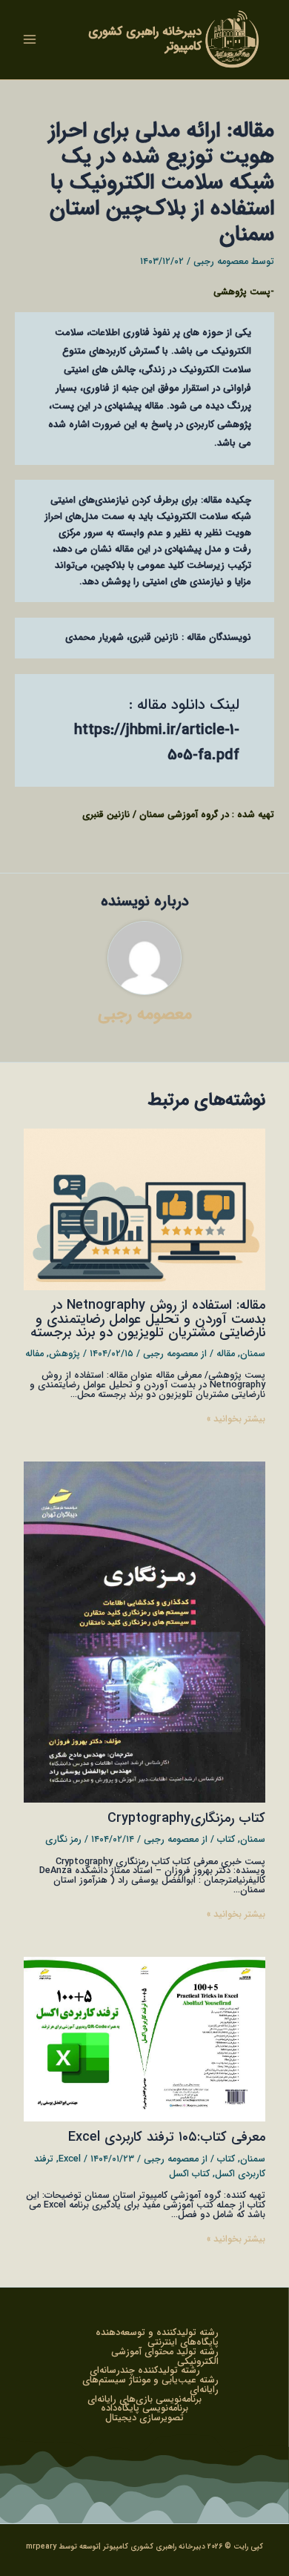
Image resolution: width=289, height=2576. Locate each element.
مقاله (226, 1354)
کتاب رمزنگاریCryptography (186, 1819)
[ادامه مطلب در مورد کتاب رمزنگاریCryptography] (144, 1632)
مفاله (34, 1354)
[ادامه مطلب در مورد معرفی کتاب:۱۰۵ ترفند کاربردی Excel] (144, 2039)
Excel (70, 2159)
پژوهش (64, 1354)
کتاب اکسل (189, 2174)
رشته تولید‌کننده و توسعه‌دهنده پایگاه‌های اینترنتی (157, 2338)
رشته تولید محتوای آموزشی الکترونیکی (165, 2357)
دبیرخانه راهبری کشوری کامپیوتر (145, 39)
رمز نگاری (63, 1840)
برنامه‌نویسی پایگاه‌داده (144, 2409)
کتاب (226, 1840)
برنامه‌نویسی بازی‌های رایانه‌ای (144, 2400)
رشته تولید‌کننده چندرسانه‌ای (145, 2371)
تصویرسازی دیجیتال (144, 2418)
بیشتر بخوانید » (236, 1420)
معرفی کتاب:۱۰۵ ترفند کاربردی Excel (167, 2137)
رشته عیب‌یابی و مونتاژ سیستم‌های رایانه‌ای (150, 2385)
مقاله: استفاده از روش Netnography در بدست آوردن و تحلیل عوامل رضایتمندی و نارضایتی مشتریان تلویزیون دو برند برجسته (148, 1319)
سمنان (253, 1354)
